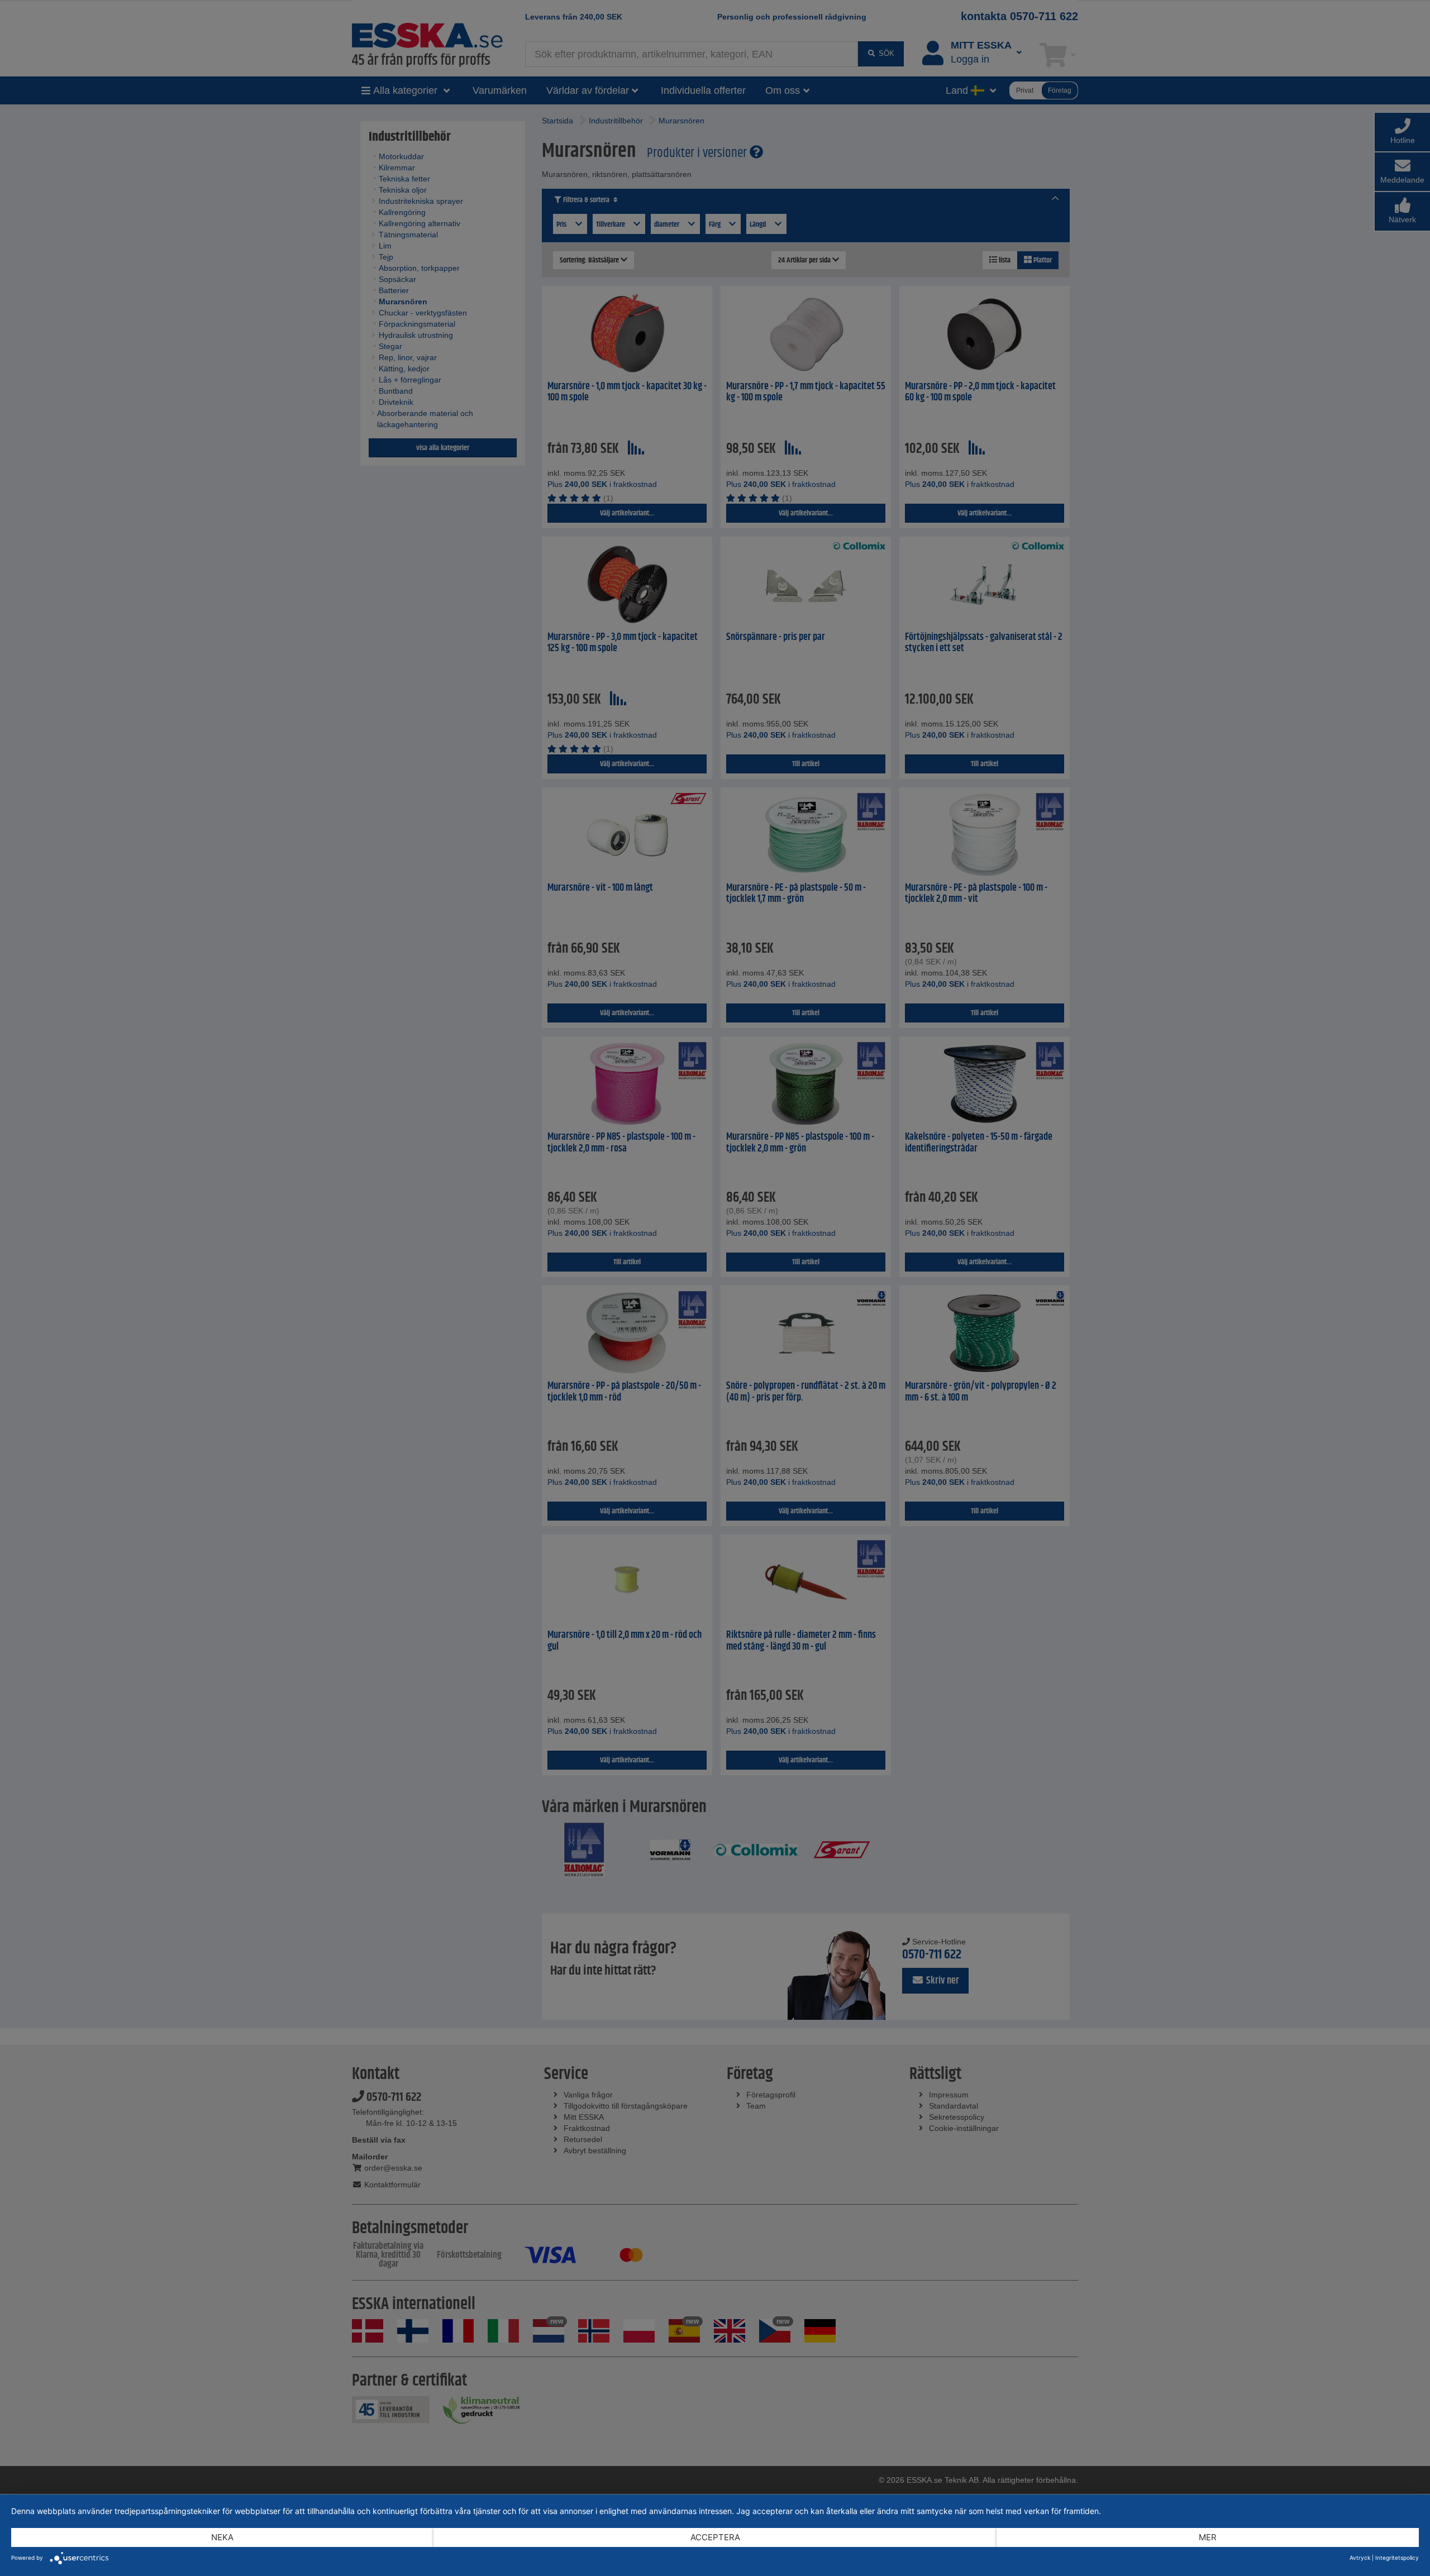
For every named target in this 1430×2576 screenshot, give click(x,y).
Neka (222, 2537)
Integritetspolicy (1397, 2558)
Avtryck (1360, 2558)
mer (1208, 2537)
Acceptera (715, 2537)
